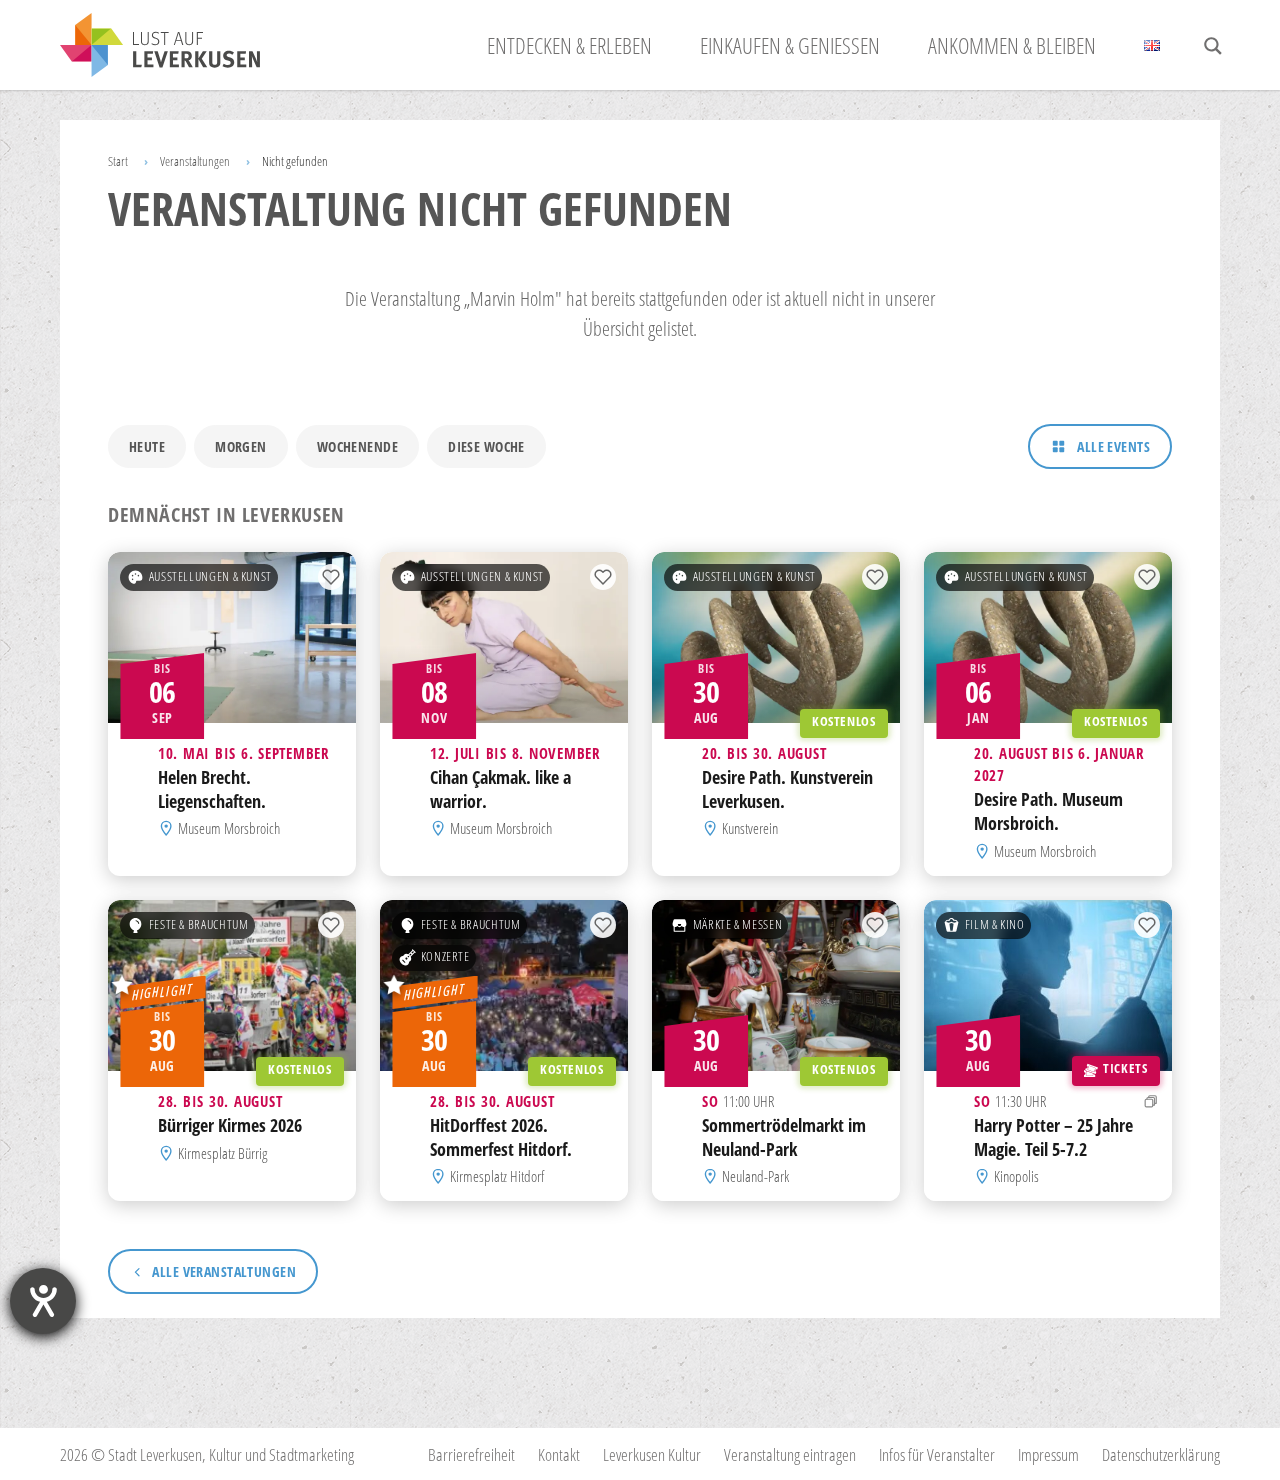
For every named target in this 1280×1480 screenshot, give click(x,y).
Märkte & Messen (737, 924)
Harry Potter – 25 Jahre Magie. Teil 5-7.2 (1053, 1137)
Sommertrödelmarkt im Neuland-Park (784, 1137)
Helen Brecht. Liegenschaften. (212, 789)
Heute (147, 446)
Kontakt (559, 1454)
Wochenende (357, 446)
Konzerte (445, 956)
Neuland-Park (755, 1176)
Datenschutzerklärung (1161, 1454)
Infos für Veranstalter (937, 1454)
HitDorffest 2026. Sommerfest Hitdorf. (501, 1137)
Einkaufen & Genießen (790, 45)
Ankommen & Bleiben (1012, 45)
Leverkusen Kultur (652, 1454)
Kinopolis (1016, 1176)
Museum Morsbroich (229, 829)
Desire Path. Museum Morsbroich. (1048, 812)
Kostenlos (844, 721)
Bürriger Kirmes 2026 (230, 1125)
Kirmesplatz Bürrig (222, 1153)
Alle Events (1113, 446)
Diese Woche (486, 446)
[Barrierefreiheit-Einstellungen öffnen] (43, 1301)
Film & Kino (995, 924)
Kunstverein (750, 829)
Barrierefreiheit (471, 1454)
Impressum (1048, 1454)
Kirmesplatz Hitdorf (497, 1176)
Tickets (1125, 1068)
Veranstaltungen (195, 161)
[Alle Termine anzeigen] (1151, 1101)
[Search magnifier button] (1213, 46)
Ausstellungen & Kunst (210, 576)
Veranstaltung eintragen (790, 1454)
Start (118, 161)
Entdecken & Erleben (569, 45)
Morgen (241, 446)
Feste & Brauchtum (199, 924)
